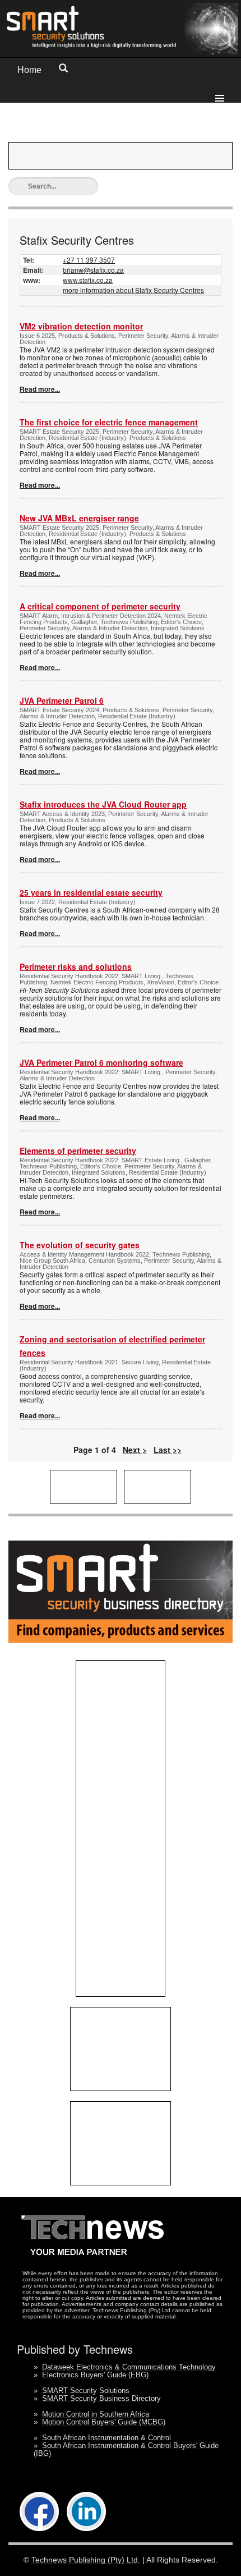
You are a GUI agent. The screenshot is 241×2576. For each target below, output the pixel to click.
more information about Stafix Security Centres (133, 290)
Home (29, 70)
